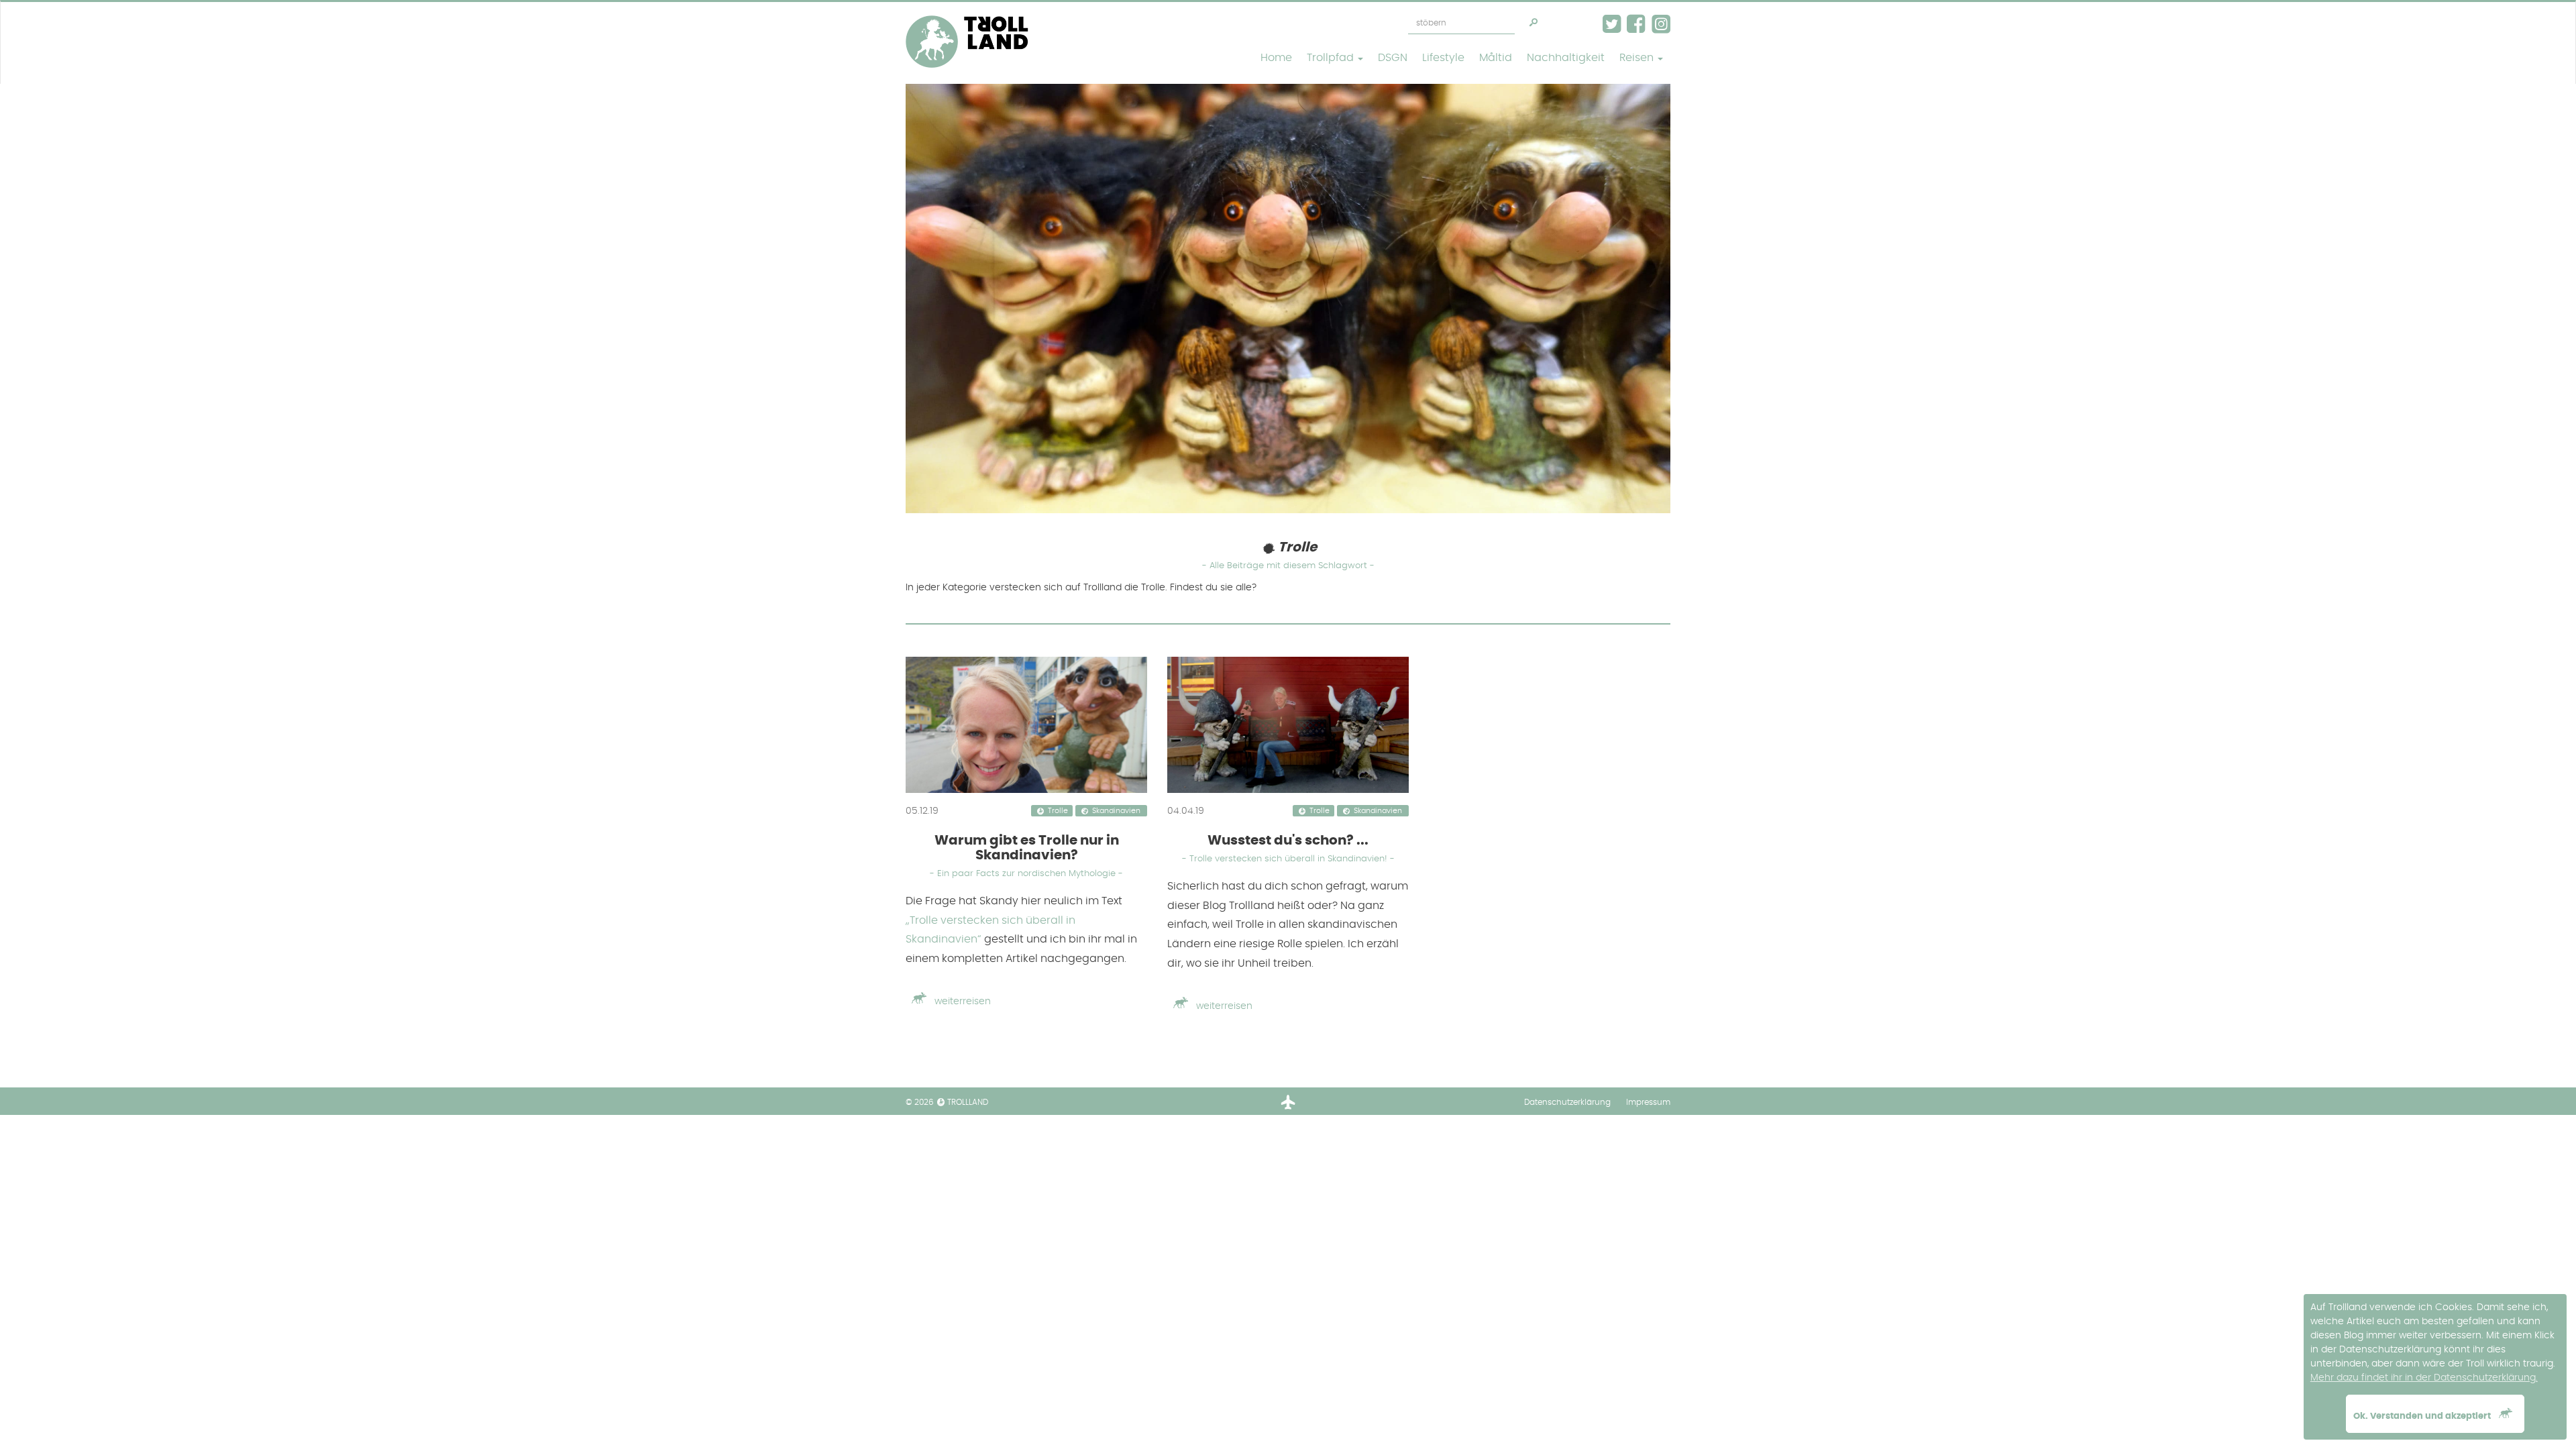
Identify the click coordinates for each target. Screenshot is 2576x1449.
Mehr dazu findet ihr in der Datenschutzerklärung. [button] (2424, 1378)
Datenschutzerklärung (1567, 1102)
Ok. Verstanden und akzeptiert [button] (2423, 1416)
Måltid (1496, 58)
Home (1276, 58)
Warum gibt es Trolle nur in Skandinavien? (1026, 856)
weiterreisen (961, 1002)
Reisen (1638, 58)
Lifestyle (1443, 58)
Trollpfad (1332, 58)
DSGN (1393, 58)
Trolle (1058, 812)
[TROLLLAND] (967, 19)
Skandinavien (1116, 812)
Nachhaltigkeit (1566, 58)
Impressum (1648, 1102)
